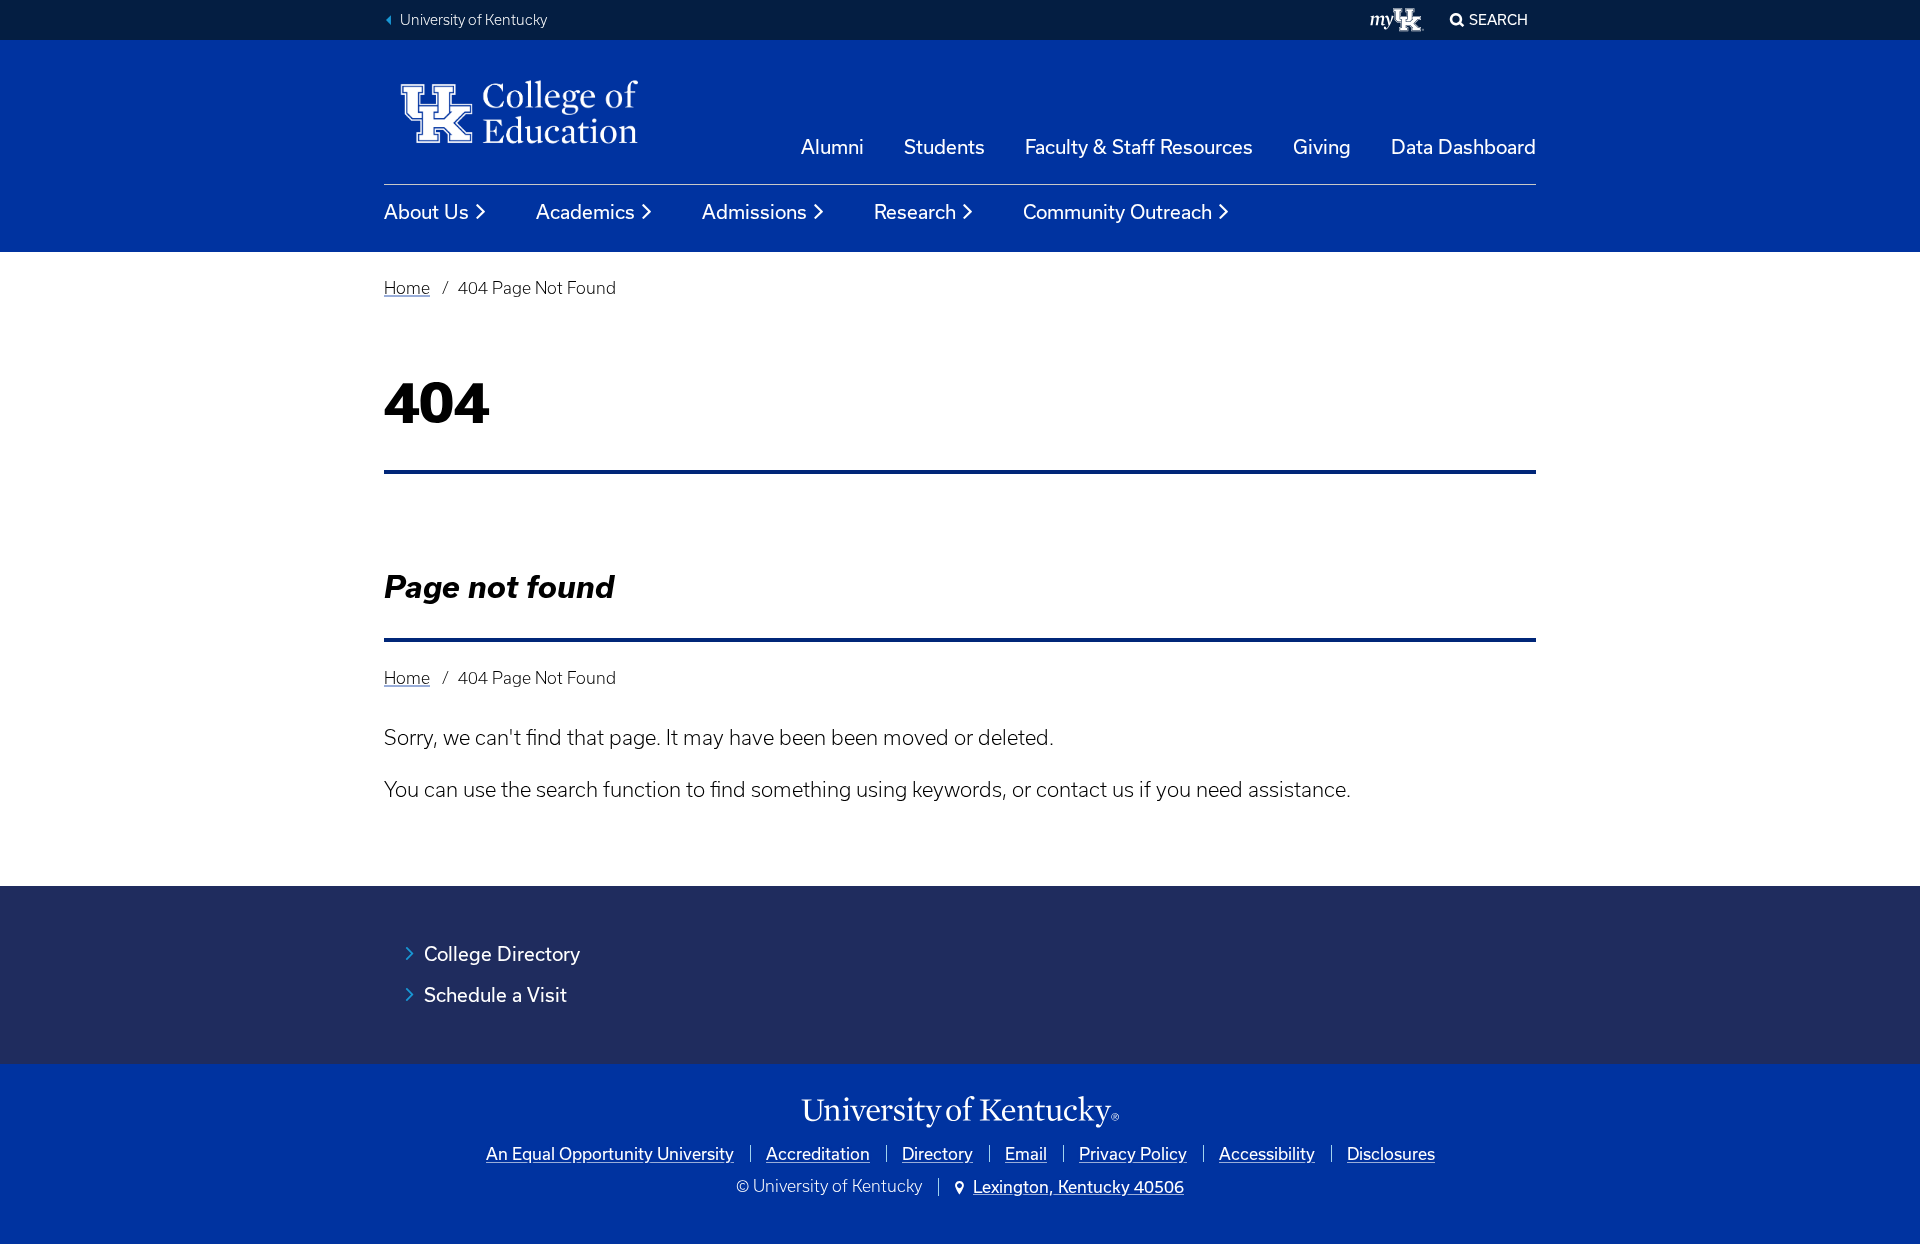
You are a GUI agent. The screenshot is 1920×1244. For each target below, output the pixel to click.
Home (407, 288)
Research (915, 211)
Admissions (754, 211)
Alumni (832, 146)
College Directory (502, 953)
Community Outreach (1117, 211)
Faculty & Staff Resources (1139, 146)
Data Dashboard (1463, 146)
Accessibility (1267, 1153)
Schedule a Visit (495, 994)
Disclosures (1391, 1153)
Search (1498, 19)
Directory (937, 1153)
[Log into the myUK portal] (1397, 20)
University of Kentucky (473, 20)
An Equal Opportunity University (610, 1153)
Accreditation (818, 1153)
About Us (426, 211)
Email (1026, 1153)
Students (944, 146)
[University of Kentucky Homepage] (960, 1112)
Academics (585, 211)
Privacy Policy (1133, 1153)
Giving (1322, 146)
